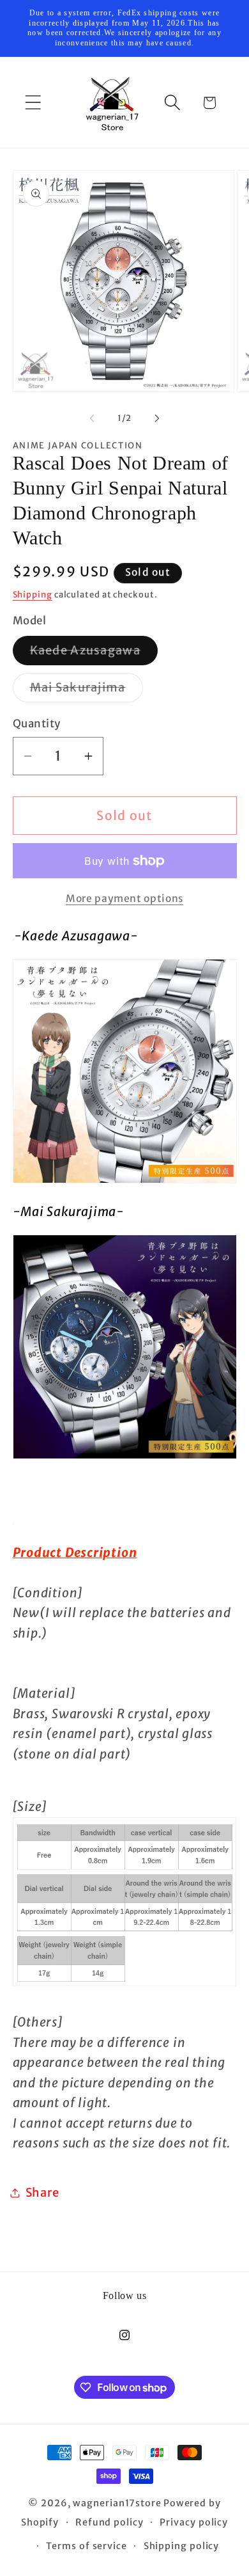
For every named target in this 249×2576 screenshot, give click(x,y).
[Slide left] (92, 418)
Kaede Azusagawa (94, 654)
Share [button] (42, 2193)
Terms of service (87, 2546)
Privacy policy (194, 2522)
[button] (33, 103)
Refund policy (109, 2522)
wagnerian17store (117, 2503)
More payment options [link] (124, 898)
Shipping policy (182, 2546)
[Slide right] (157, 418)
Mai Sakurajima (87, 691)
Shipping (33, 595)
